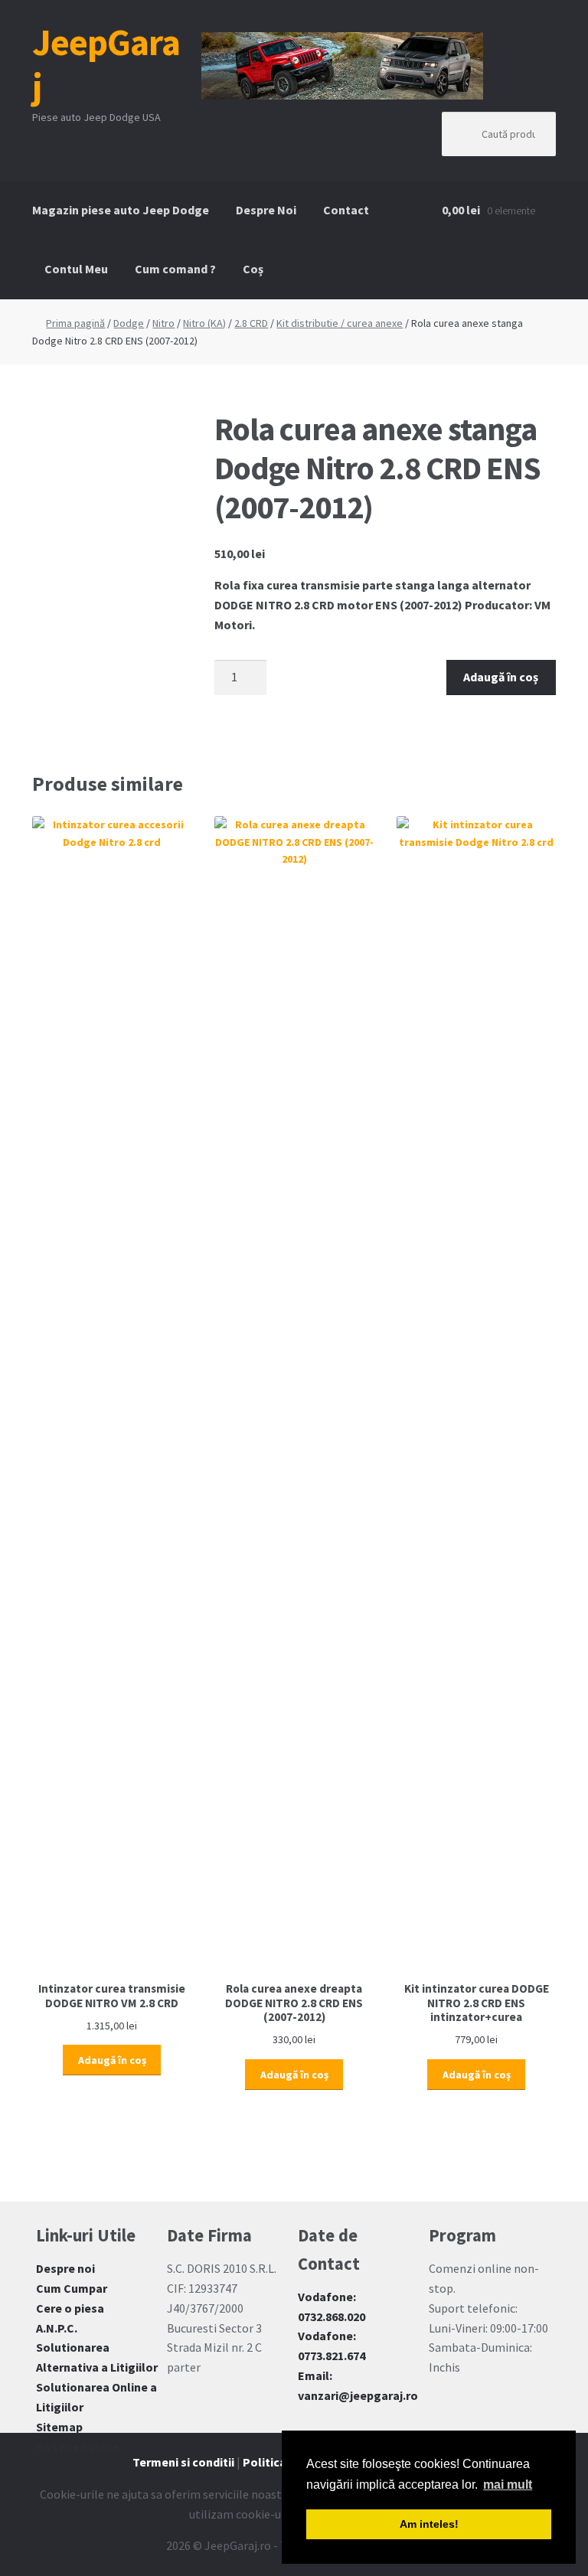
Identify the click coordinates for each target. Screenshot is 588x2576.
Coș (253, 269)
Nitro (163, 323)
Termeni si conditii (183, 2462)
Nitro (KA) (204, 323)
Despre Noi (266, 210)
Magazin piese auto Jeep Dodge (121, 210)
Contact (346, 210)
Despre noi (65, 2268)
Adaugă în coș (501, 677)
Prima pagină (75, 323)
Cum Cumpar (72, 2288)
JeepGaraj (106, 64)
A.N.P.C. (57, 2328)
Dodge (129, 323)
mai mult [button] (508, 2485)
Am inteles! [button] (429, 2524)
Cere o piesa (70, 2308)
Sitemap (59, 2427)
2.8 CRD (251, 323)
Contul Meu (76, 269)
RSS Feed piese (77, 2447)
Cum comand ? (175, 269)
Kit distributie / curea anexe (340, 323)
